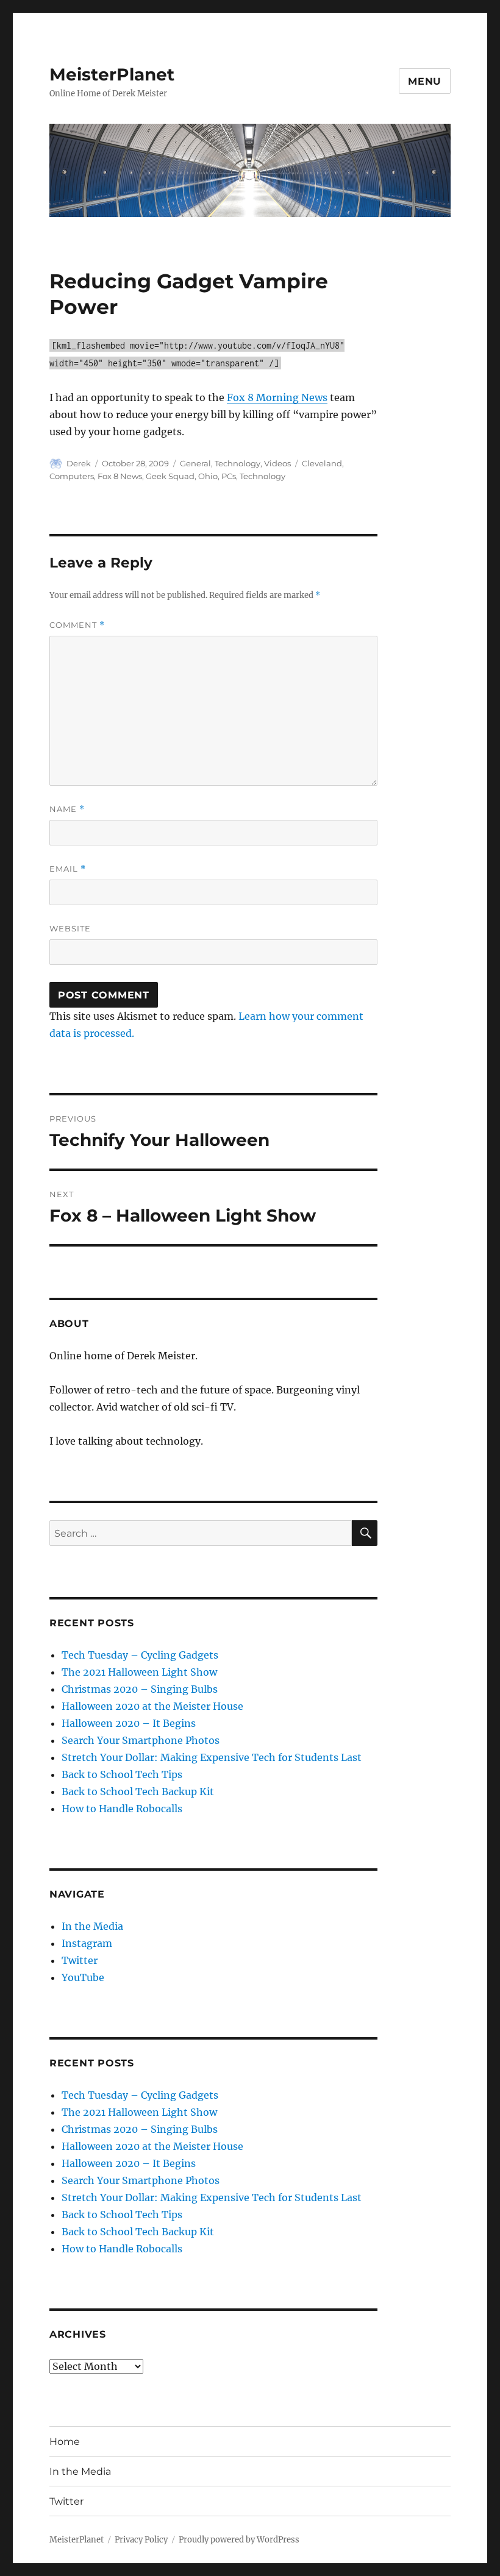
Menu (425, 81)
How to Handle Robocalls (122, 1809)
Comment (77, 625)
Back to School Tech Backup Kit (138, 1791)
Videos (277, 463)
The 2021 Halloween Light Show (139, 1672)
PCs (229, 476)
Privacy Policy (141, 2540)
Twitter (80, 1960)
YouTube (83, 1977)
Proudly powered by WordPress (239, 2540)
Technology (237, 463)
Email (68, 869)
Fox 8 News (120, 476)
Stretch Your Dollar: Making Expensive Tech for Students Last (212, 1757)
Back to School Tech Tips (122, 1774)
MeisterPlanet (112, 74)
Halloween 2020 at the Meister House (152, 1706)
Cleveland (322, 463)
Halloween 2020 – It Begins (129, 1723)
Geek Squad (170, 476)
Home (65, 2442)
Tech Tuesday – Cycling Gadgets (140, 1655)
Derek (79, 463)
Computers (72, 476)
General (195, 463)
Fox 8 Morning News (277, 397)
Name (67, 809)
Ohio (208, 476)
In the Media (92, 1926)
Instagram (87, 1943)
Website (70, 928)
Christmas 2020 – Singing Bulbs (140, 1689)
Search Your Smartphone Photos (141, 1740)
